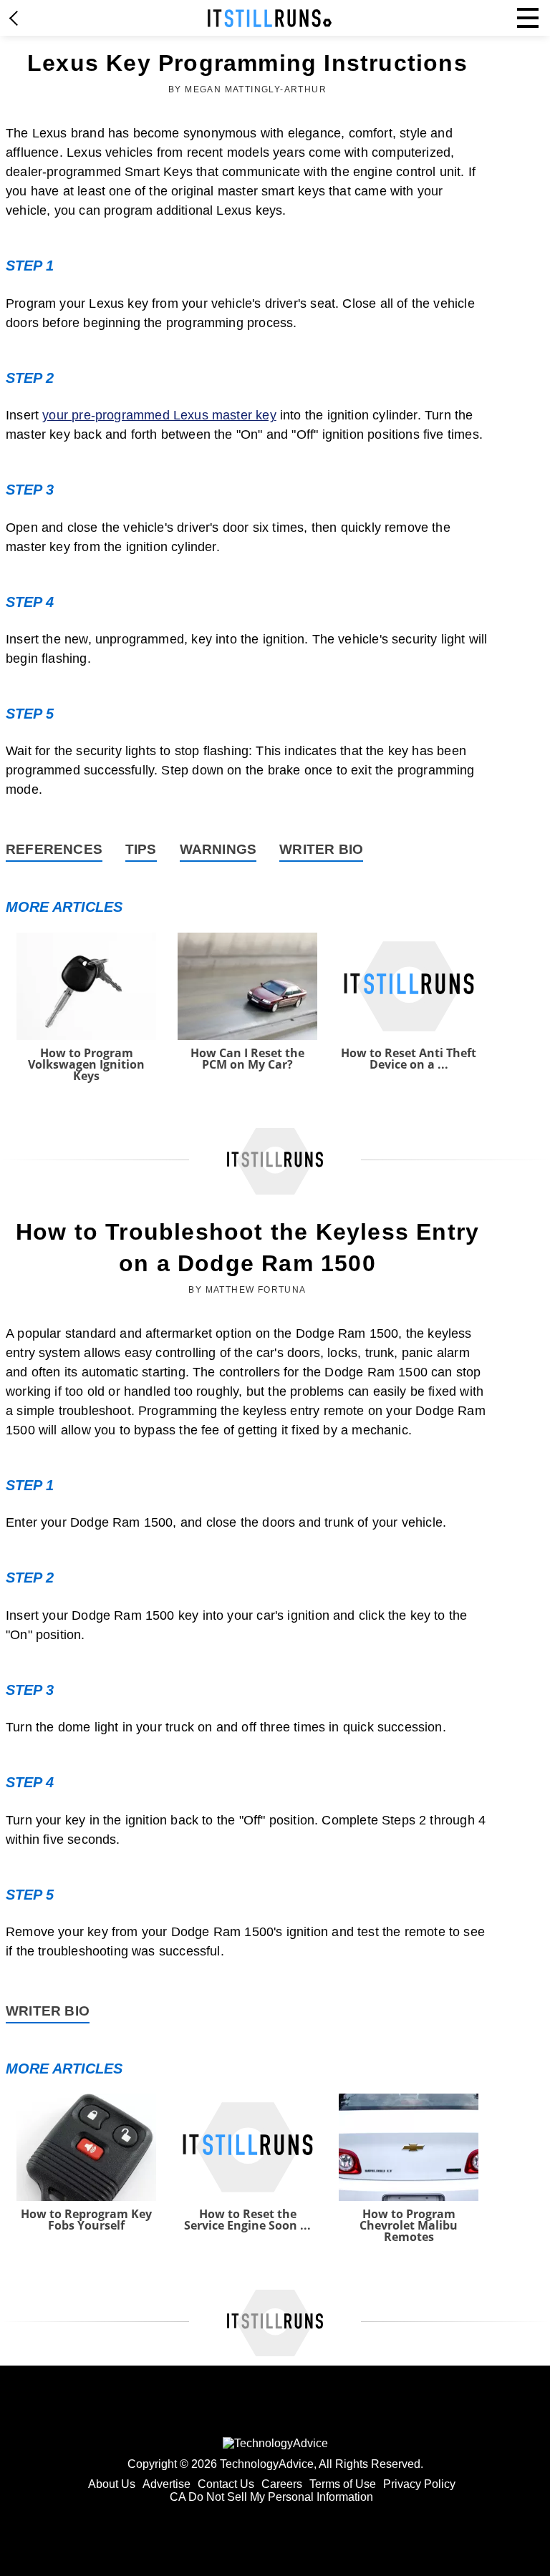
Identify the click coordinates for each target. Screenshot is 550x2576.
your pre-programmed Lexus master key (159, 415)
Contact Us (226, 2484)
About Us (112, 2484)
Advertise (167, 2484)
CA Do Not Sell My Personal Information (271, 2497)
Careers (282, 2484)
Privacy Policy (419, 2484)
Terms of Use (343, 2484)
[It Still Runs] (270, 18)
